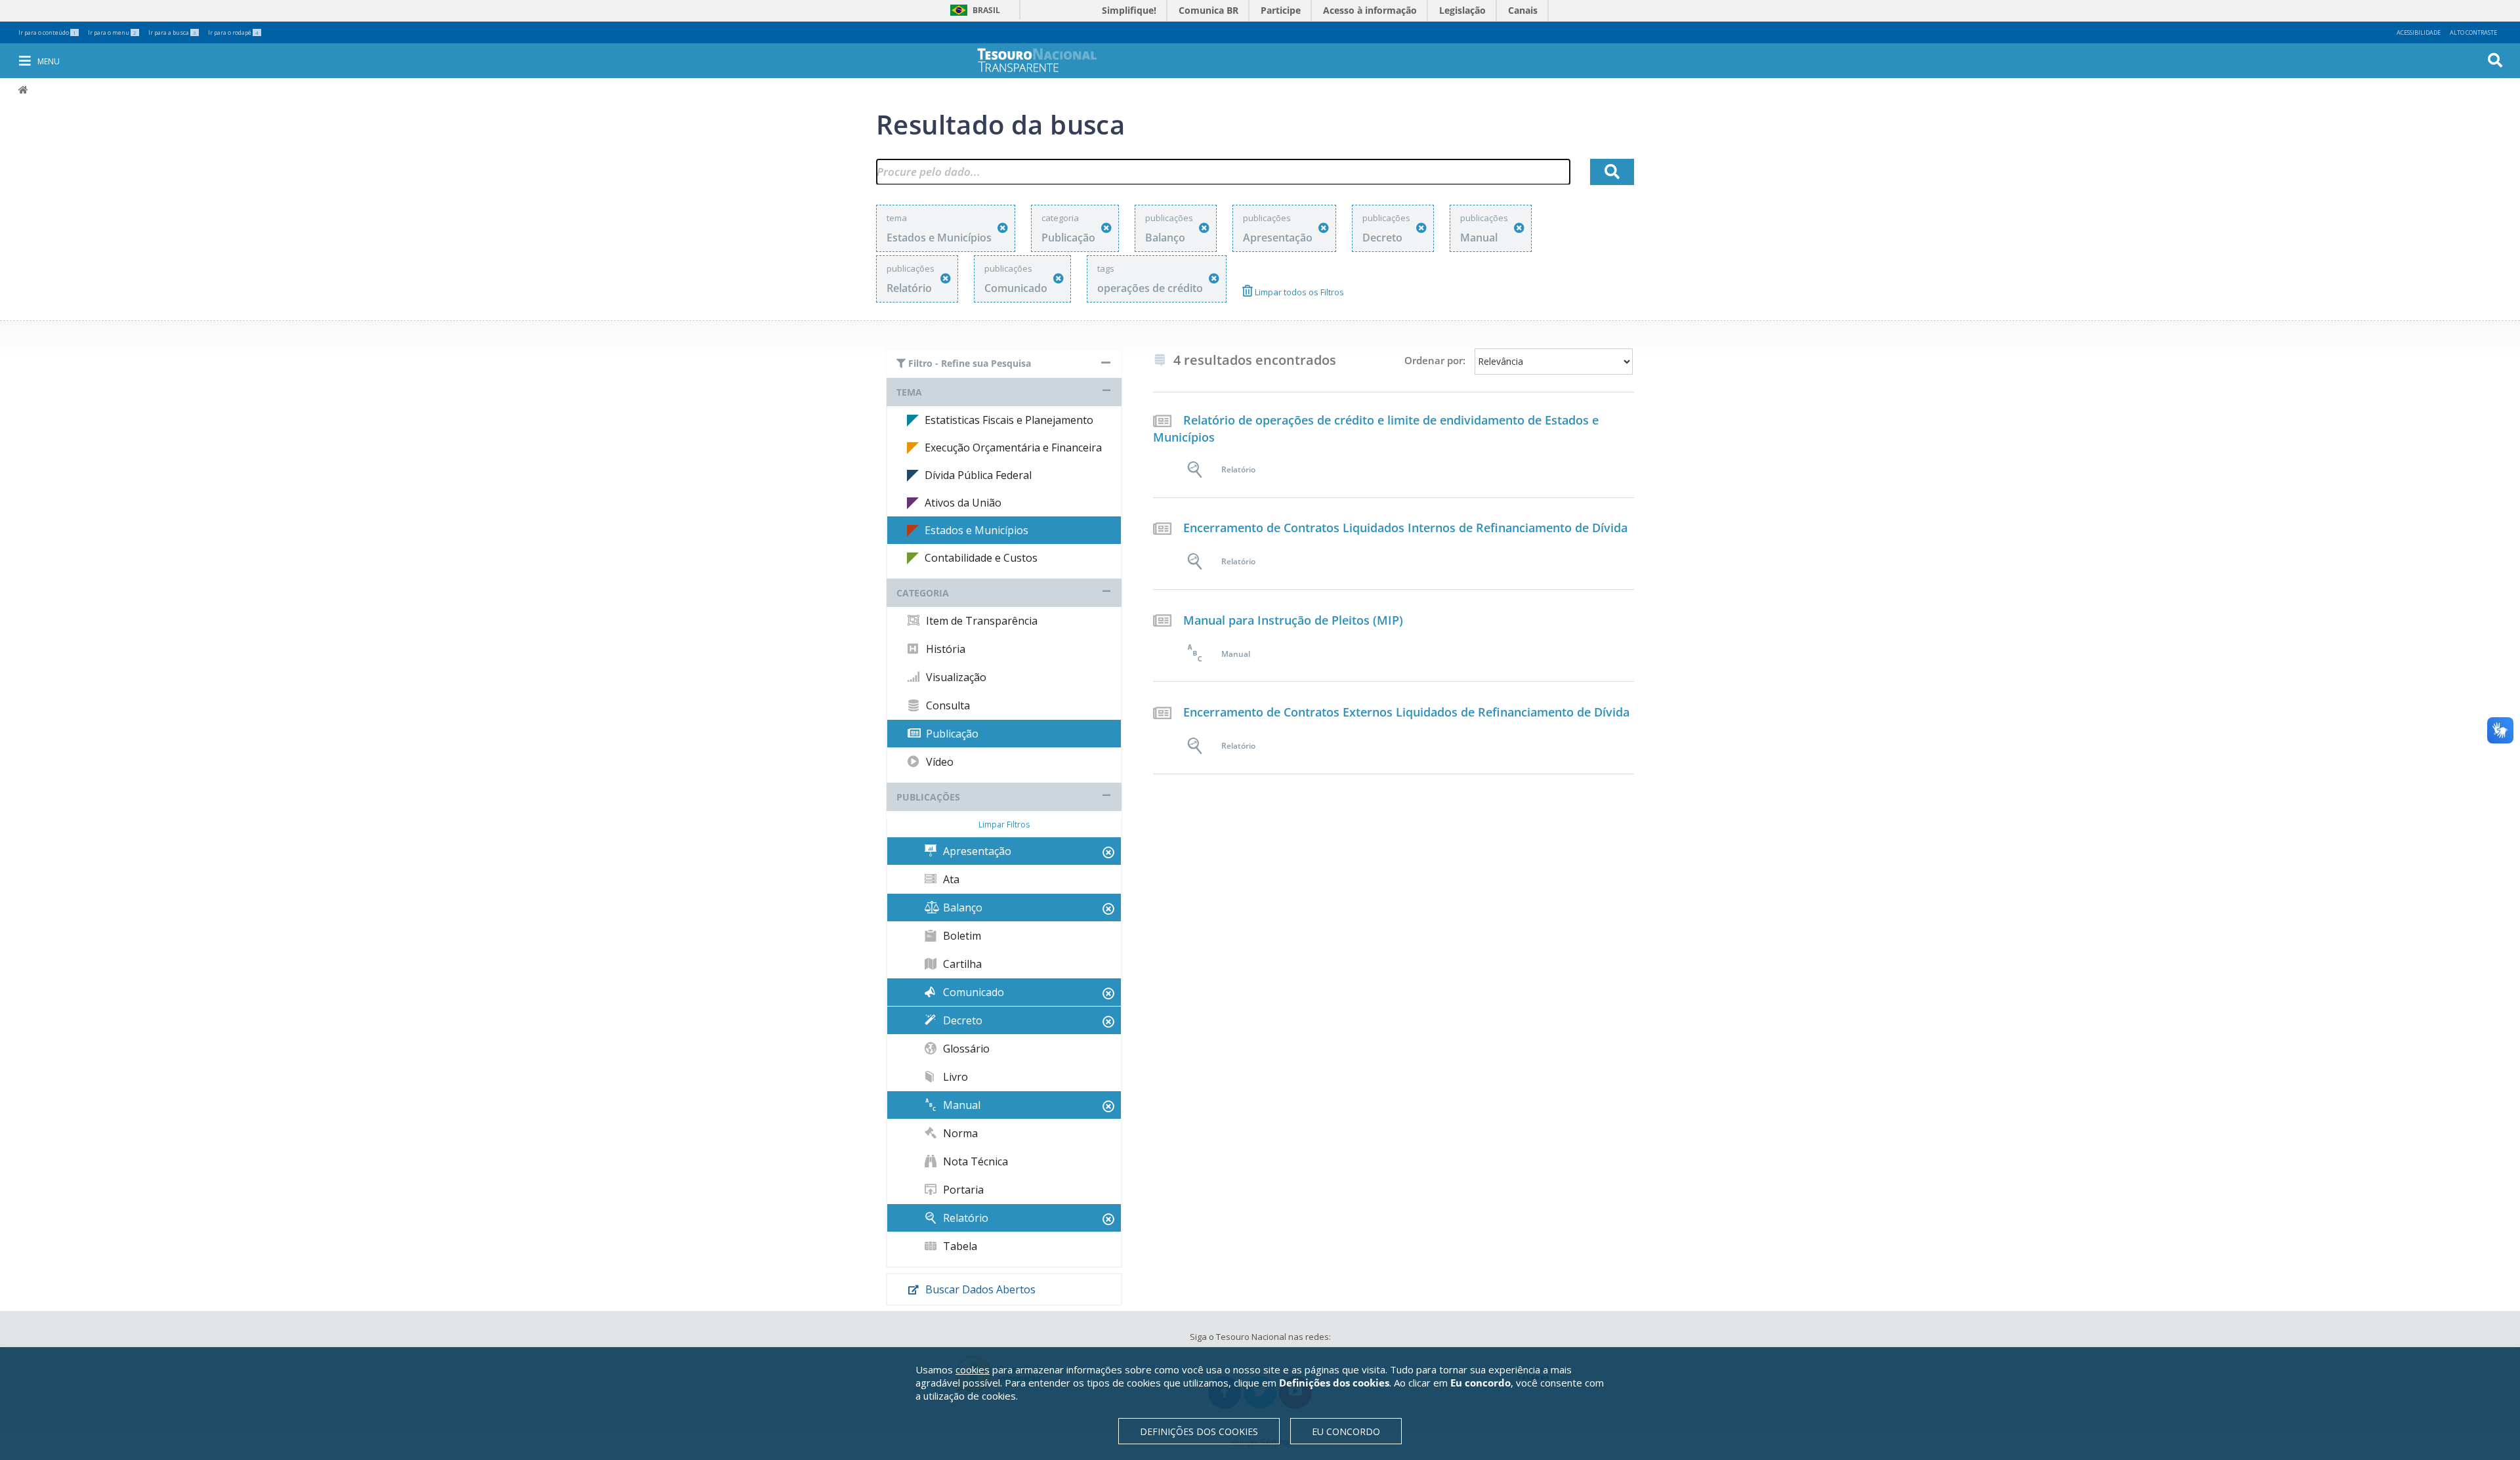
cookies (973, 1369)
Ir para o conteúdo (47, 32)
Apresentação (976, 851)
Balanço (961, 907)
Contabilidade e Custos (981, 558)
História (944, 649)
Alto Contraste (2473, 32)
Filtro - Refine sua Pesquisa (968, 363)
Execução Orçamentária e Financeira (1013, 448)
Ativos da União (963, 503)
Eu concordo (1346, 1431)
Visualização (955, 677)
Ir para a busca (172, 32)
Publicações (928, 797)
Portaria (962, 1190)
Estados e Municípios (976, 530)
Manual (960, 1105)
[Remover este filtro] (1003, 228)
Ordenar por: (1435, 360)
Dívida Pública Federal (978, 475)
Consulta (947, 705)
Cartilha (961, 964)
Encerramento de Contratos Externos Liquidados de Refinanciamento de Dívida (1406, 712)
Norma (959, 1133)
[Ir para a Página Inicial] (1046, 60)
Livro (954, 1077)
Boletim (961, 936)
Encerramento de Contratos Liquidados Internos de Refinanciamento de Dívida (1405, 528)
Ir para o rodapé (233, 32)
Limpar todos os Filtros (1298, 292)
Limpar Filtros (1004, 824)
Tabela (959, 1246)
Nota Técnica (974, 1161)
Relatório (964, 1218)
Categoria (923, 593)
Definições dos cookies (1199, 1431)
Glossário (965, 1049)
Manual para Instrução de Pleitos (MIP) (1293, 620)
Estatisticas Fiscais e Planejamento (1009, 420)
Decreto (961, 1020)
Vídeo (938, 762)
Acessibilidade (2419, 32)
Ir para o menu (112, 32)
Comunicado (972, 992)
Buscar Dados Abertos (979, 1289)
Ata (950, 879)
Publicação (951, 734)
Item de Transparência (980, 621)
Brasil (973, 10)
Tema (909, 392)
